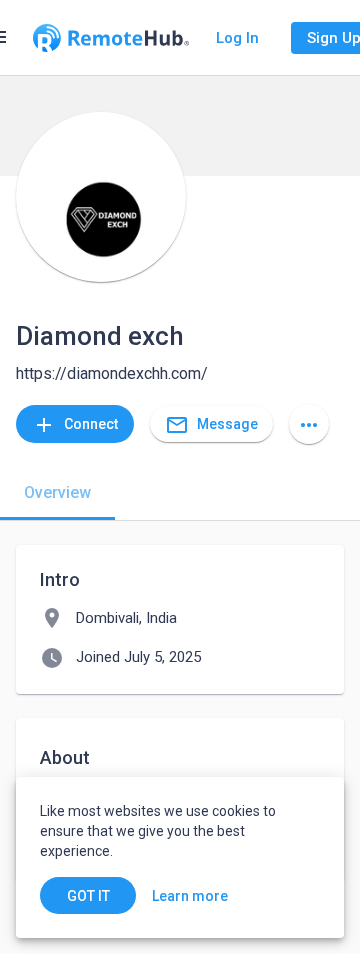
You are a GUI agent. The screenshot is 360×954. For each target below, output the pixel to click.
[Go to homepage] (111, 38)
